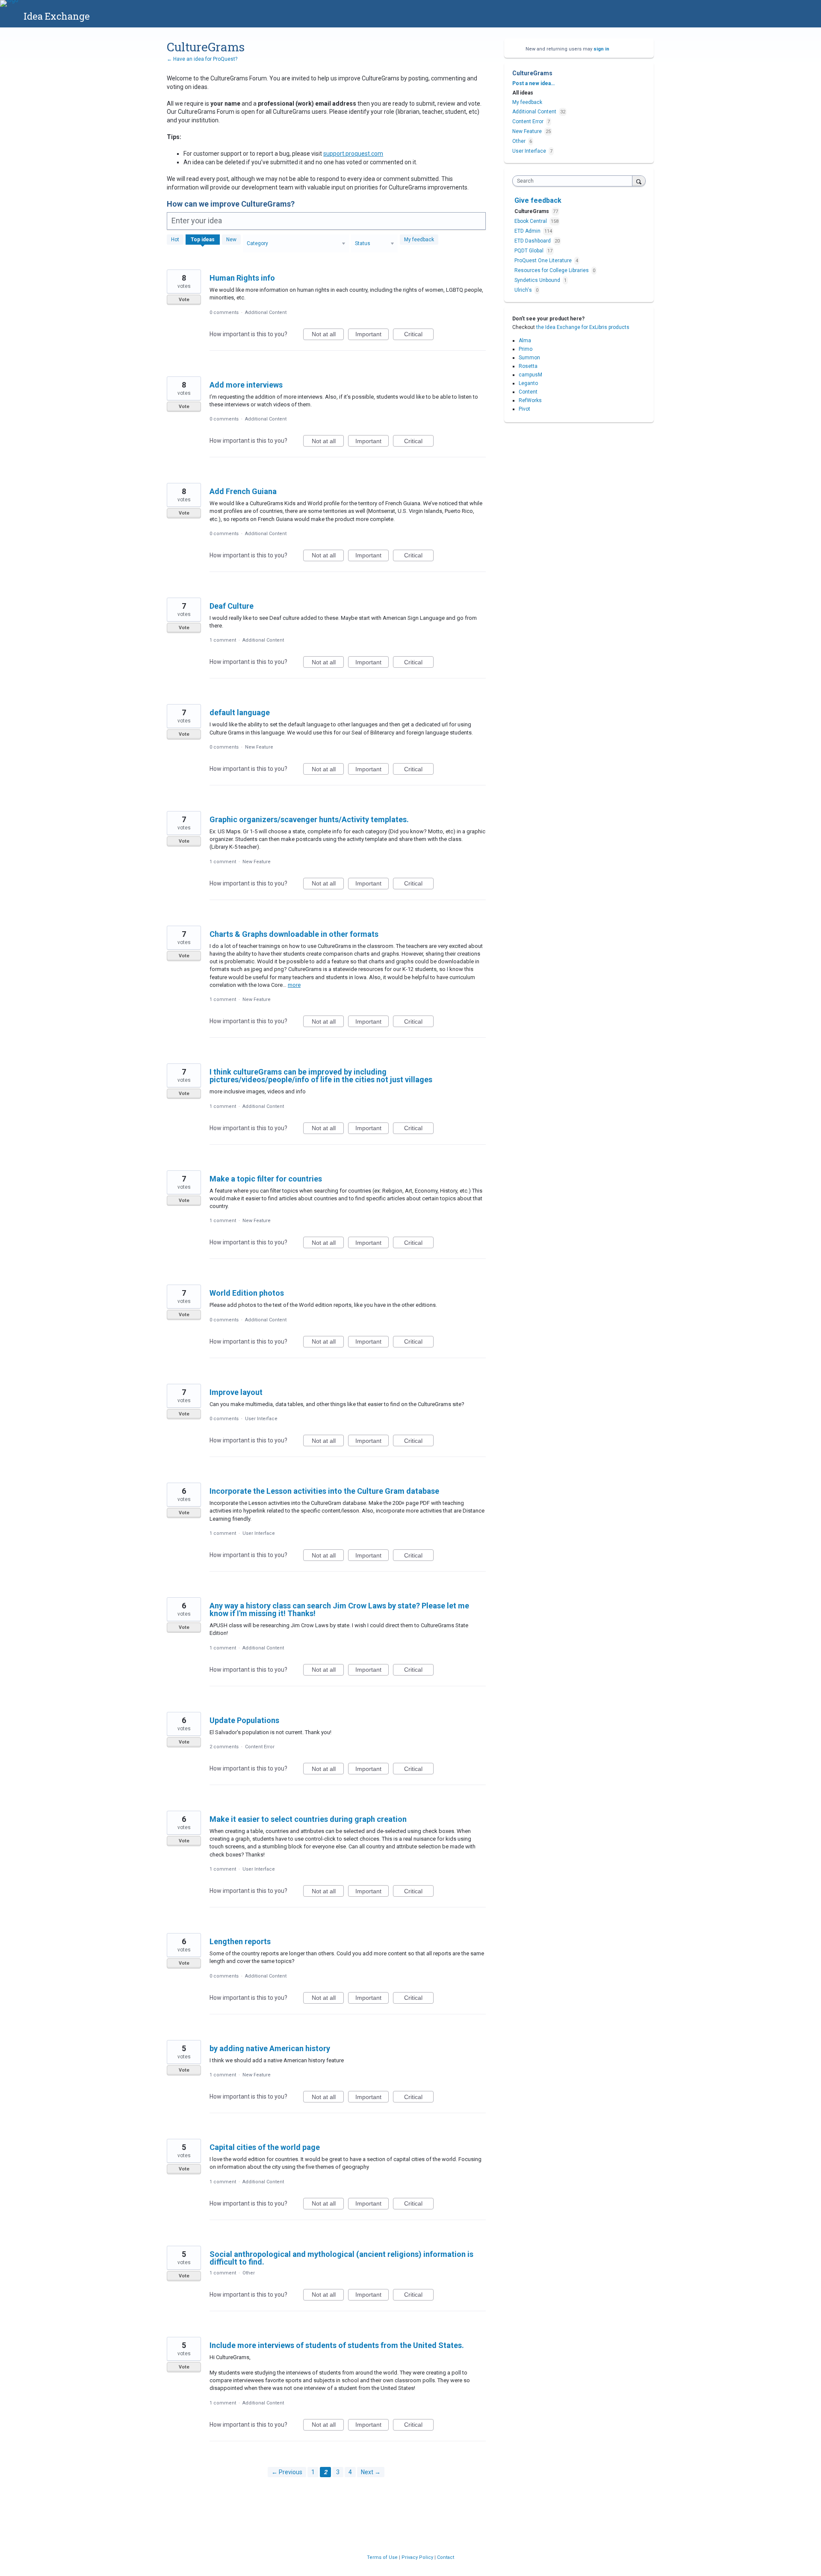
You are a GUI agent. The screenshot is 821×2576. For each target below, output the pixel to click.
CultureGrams (532, 211)
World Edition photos (247, 1293)
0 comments (224, 312)
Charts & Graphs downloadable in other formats (294, 934)
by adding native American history (270, 2048)
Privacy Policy (418, 2557)
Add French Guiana (243, 491)
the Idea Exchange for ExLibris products (583, 327)
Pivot (524, 409)
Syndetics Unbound (538, 280)
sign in (601, 49)
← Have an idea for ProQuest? (202, 59)
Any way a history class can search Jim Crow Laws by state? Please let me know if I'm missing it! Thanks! (339, 1609)
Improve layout (236, 1392)
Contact (446, 2557)
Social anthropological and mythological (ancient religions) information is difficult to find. (341, 2258)
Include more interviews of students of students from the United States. (337, 2345)
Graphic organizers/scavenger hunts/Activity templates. (309, 819)
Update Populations (244, 1720)
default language (240, 712)
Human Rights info (242, 278)
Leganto (528, 383)
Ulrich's (524, 290)
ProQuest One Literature (544, 261)
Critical (419, 335)
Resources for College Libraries (552, 270)
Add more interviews (246, 385)
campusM (530, 375)
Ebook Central (531, 221)
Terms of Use (383, 2557)
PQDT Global (530, 251)
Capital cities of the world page (265, 2147)
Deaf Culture (232, 606)
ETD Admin (528, 231)
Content (528, 392)
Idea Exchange (57, 16)
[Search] (639, 181)
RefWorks (530, 400)
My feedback (419, 240)
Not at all (328, 335)
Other (249, 2273)
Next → (371, 2472)
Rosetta (528, 366)
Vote (184, 300)
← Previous (287, 2472)
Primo (526, 349)
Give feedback (538, 200)
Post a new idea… (533, 83)
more (294, 985)
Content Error (260, 1747)
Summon (529, 358)
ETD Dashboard (533, 241)
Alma (525, 341)
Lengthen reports (240, 1941)
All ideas (523, 93)
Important (372, 335)
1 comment (223, 640)
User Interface (261, 1419)
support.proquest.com (353, 154)
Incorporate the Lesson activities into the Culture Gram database (324, 1491)
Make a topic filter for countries (266, 1179)
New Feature (259, 747)
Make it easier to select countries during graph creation (308, 1819)
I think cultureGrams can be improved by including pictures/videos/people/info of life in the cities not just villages (321, 1076)
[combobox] (574, 181)
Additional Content (266, 312)
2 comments (224, 1747)
